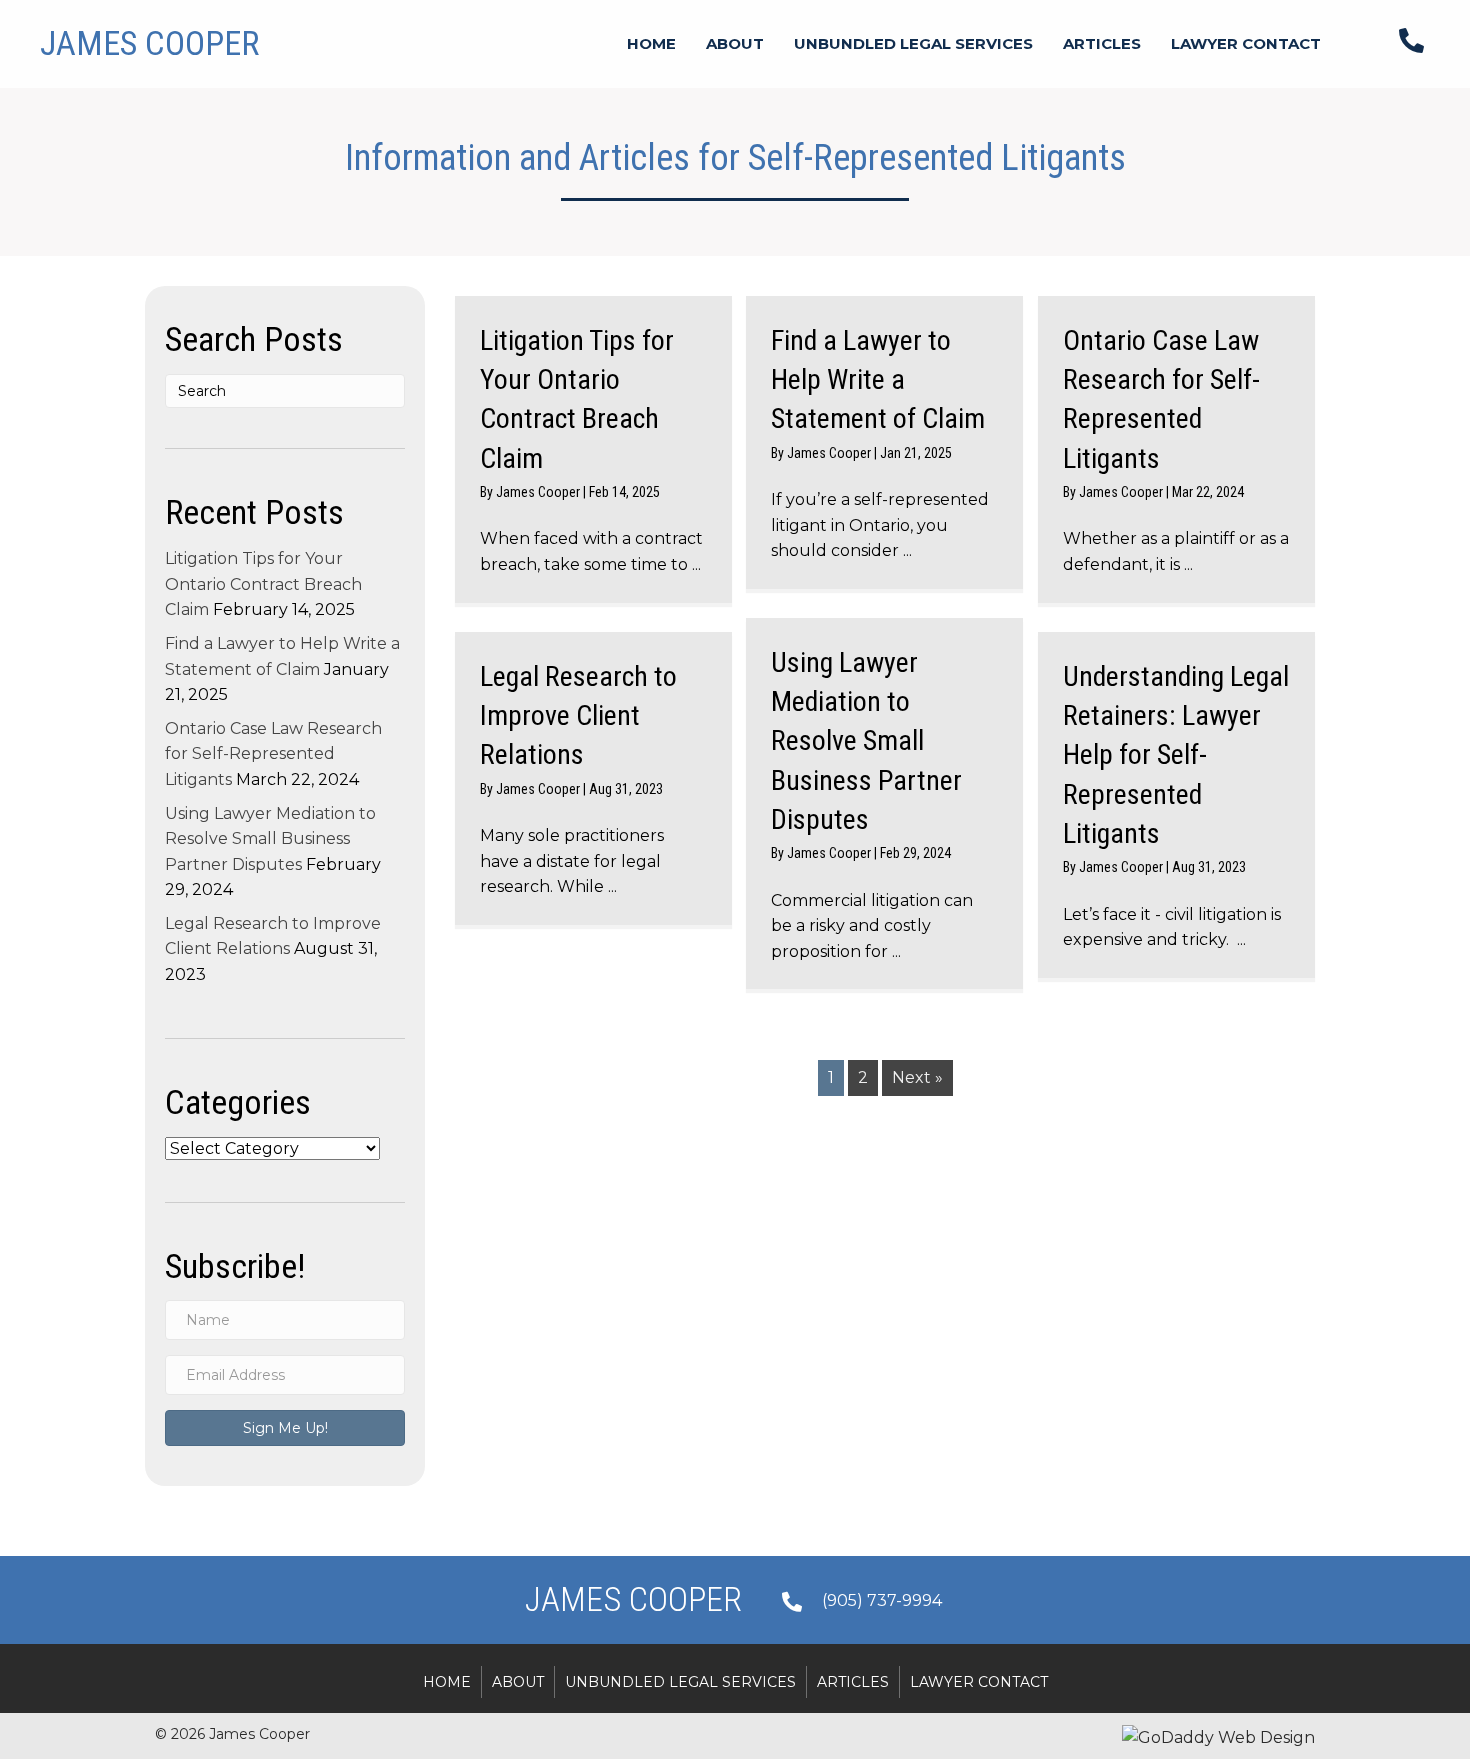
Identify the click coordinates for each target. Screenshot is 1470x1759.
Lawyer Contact (979, 1682)
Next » (917, 1077)
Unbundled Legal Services (680, 1682)
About (518, 1682)
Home (447, 1682)
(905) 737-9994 (882, 1600)
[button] (285, 1428)
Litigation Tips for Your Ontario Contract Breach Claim (263, 584)
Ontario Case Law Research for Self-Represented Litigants (273, 754)
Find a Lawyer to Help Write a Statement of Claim (878, 379)
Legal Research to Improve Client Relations (578, 715)
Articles (853, 1682)
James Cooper (539, 492)
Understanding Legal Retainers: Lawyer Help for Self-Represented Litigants (1176, 755)
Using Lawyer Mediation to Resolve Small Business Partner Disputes (270, 839)
